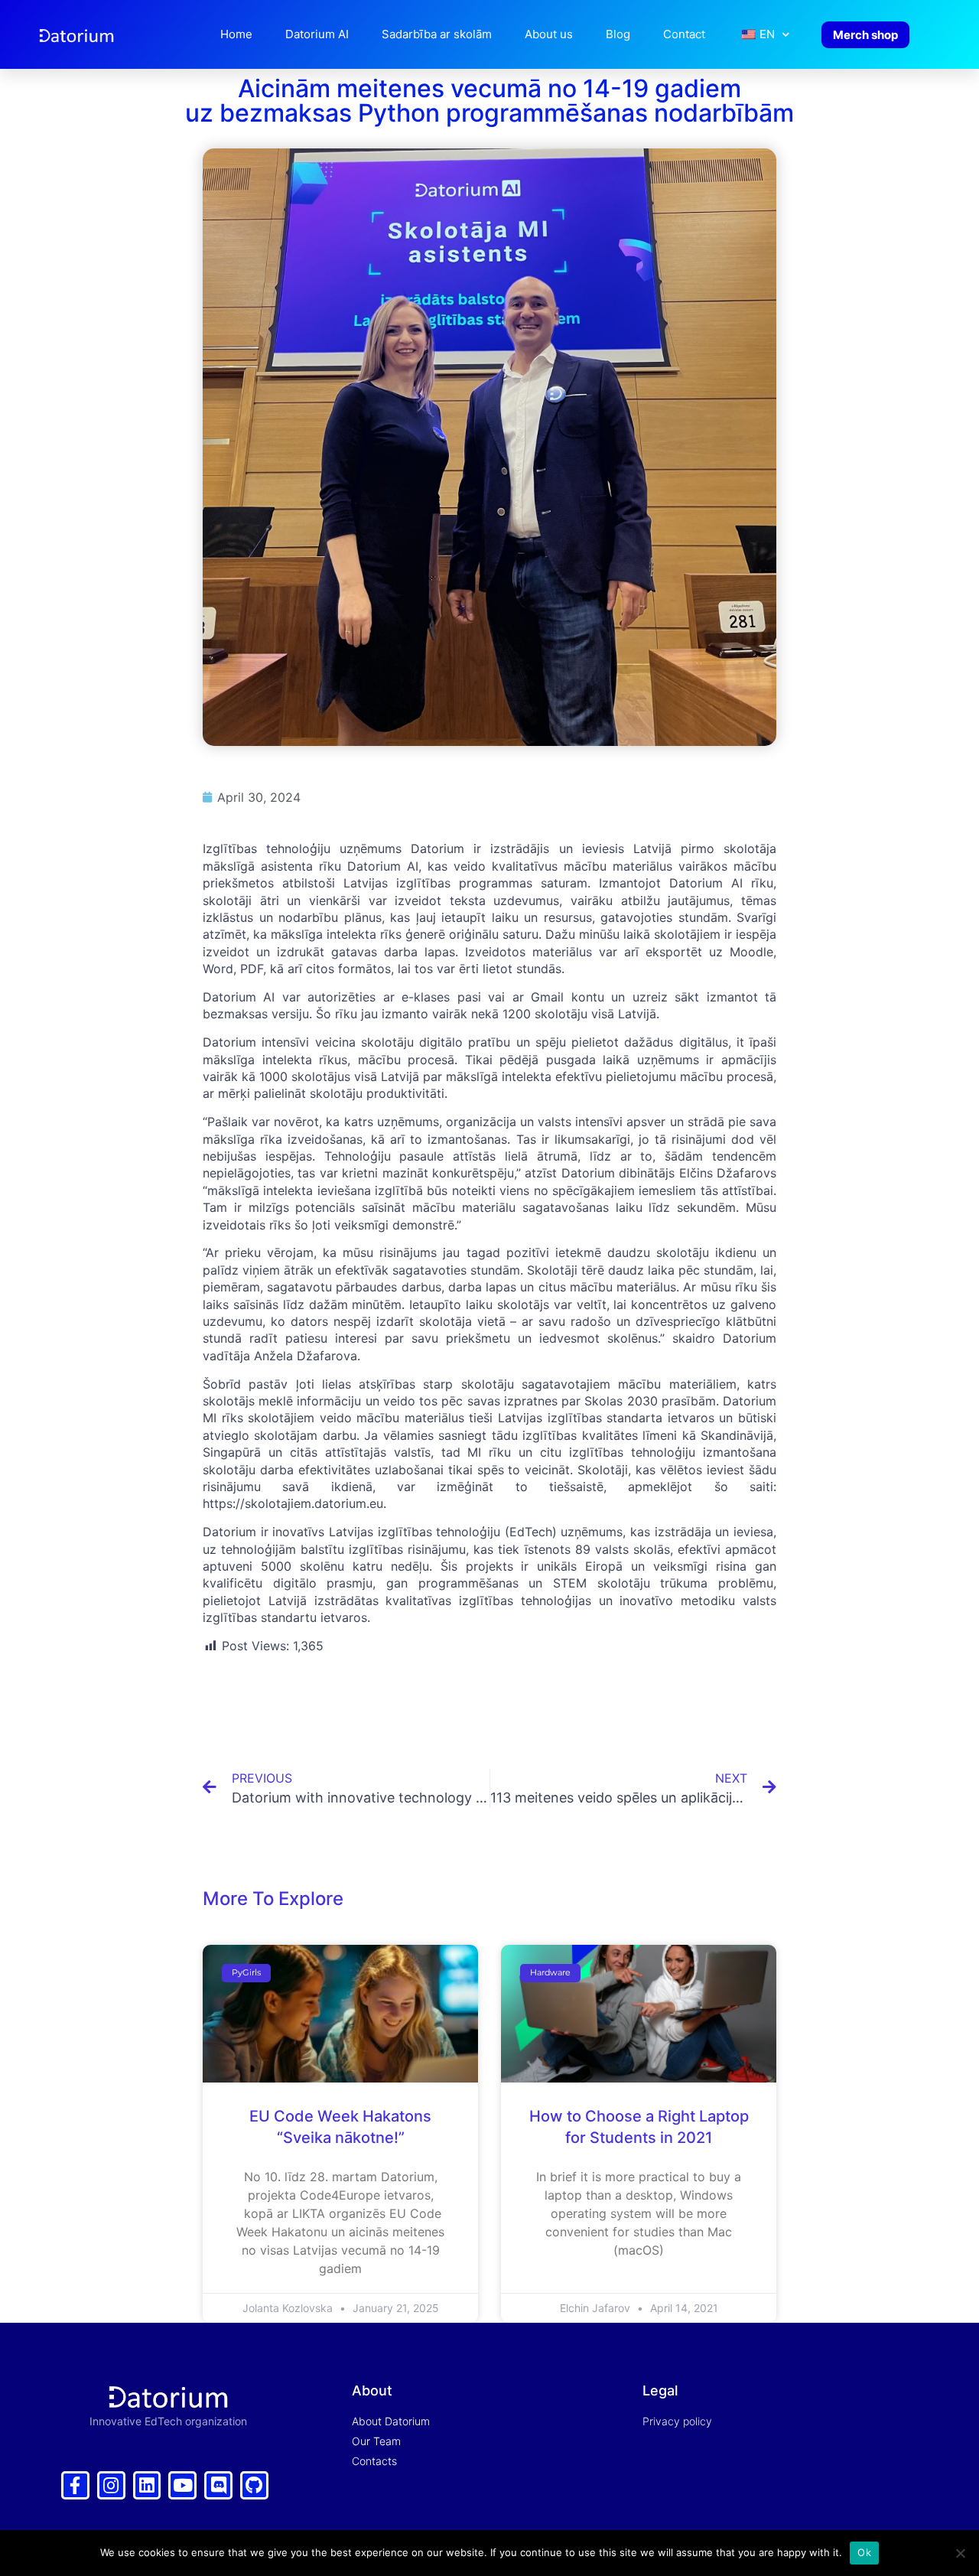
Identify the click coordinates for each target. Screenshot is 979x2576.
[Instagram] (111, 2485)
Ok (864, 2552)
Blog (618, 34)
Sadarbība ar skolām (437, 34)
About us (549, 34)
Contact (684, 34)
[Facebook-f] (75, 2485)
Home (236, 34)
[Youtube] (182, 2485)
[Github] (254, 2485)
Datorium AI (317, 34)
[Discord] (218, 2485)
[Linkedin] (147, 2485)
